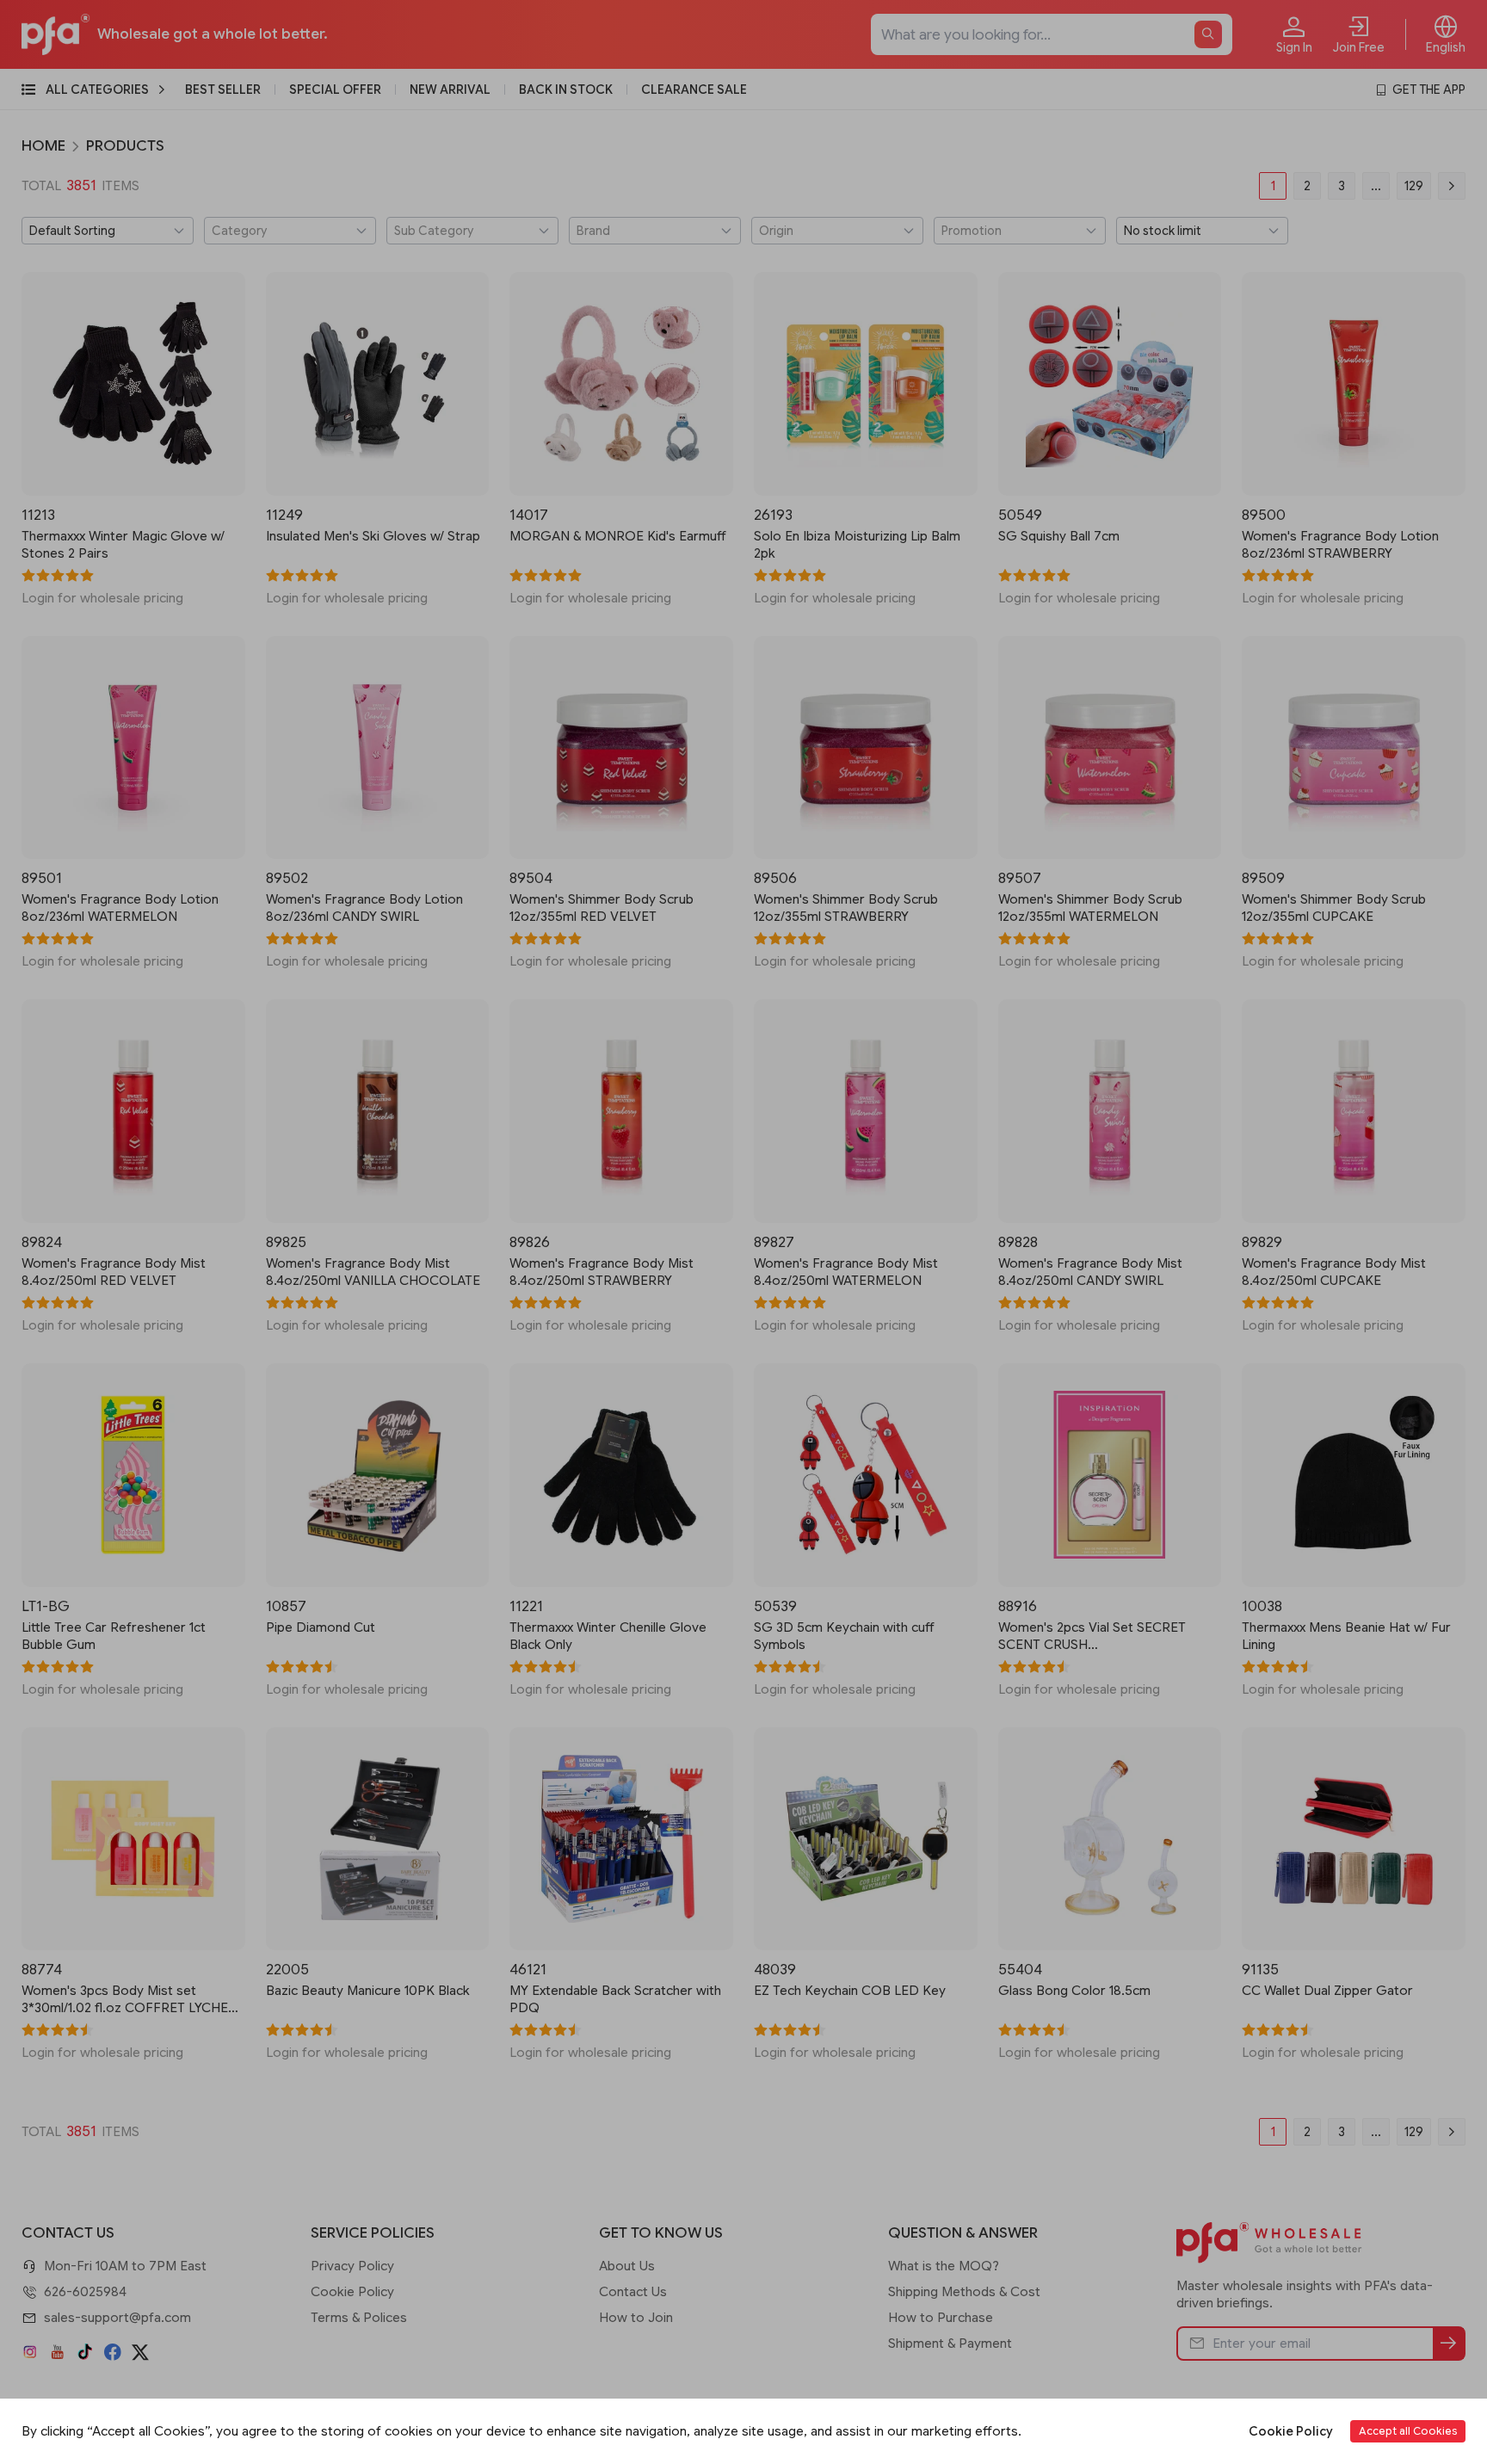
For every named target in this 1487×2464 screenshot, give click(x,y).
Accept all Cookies (1408, 2431)
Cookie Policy (1291, 2431)
